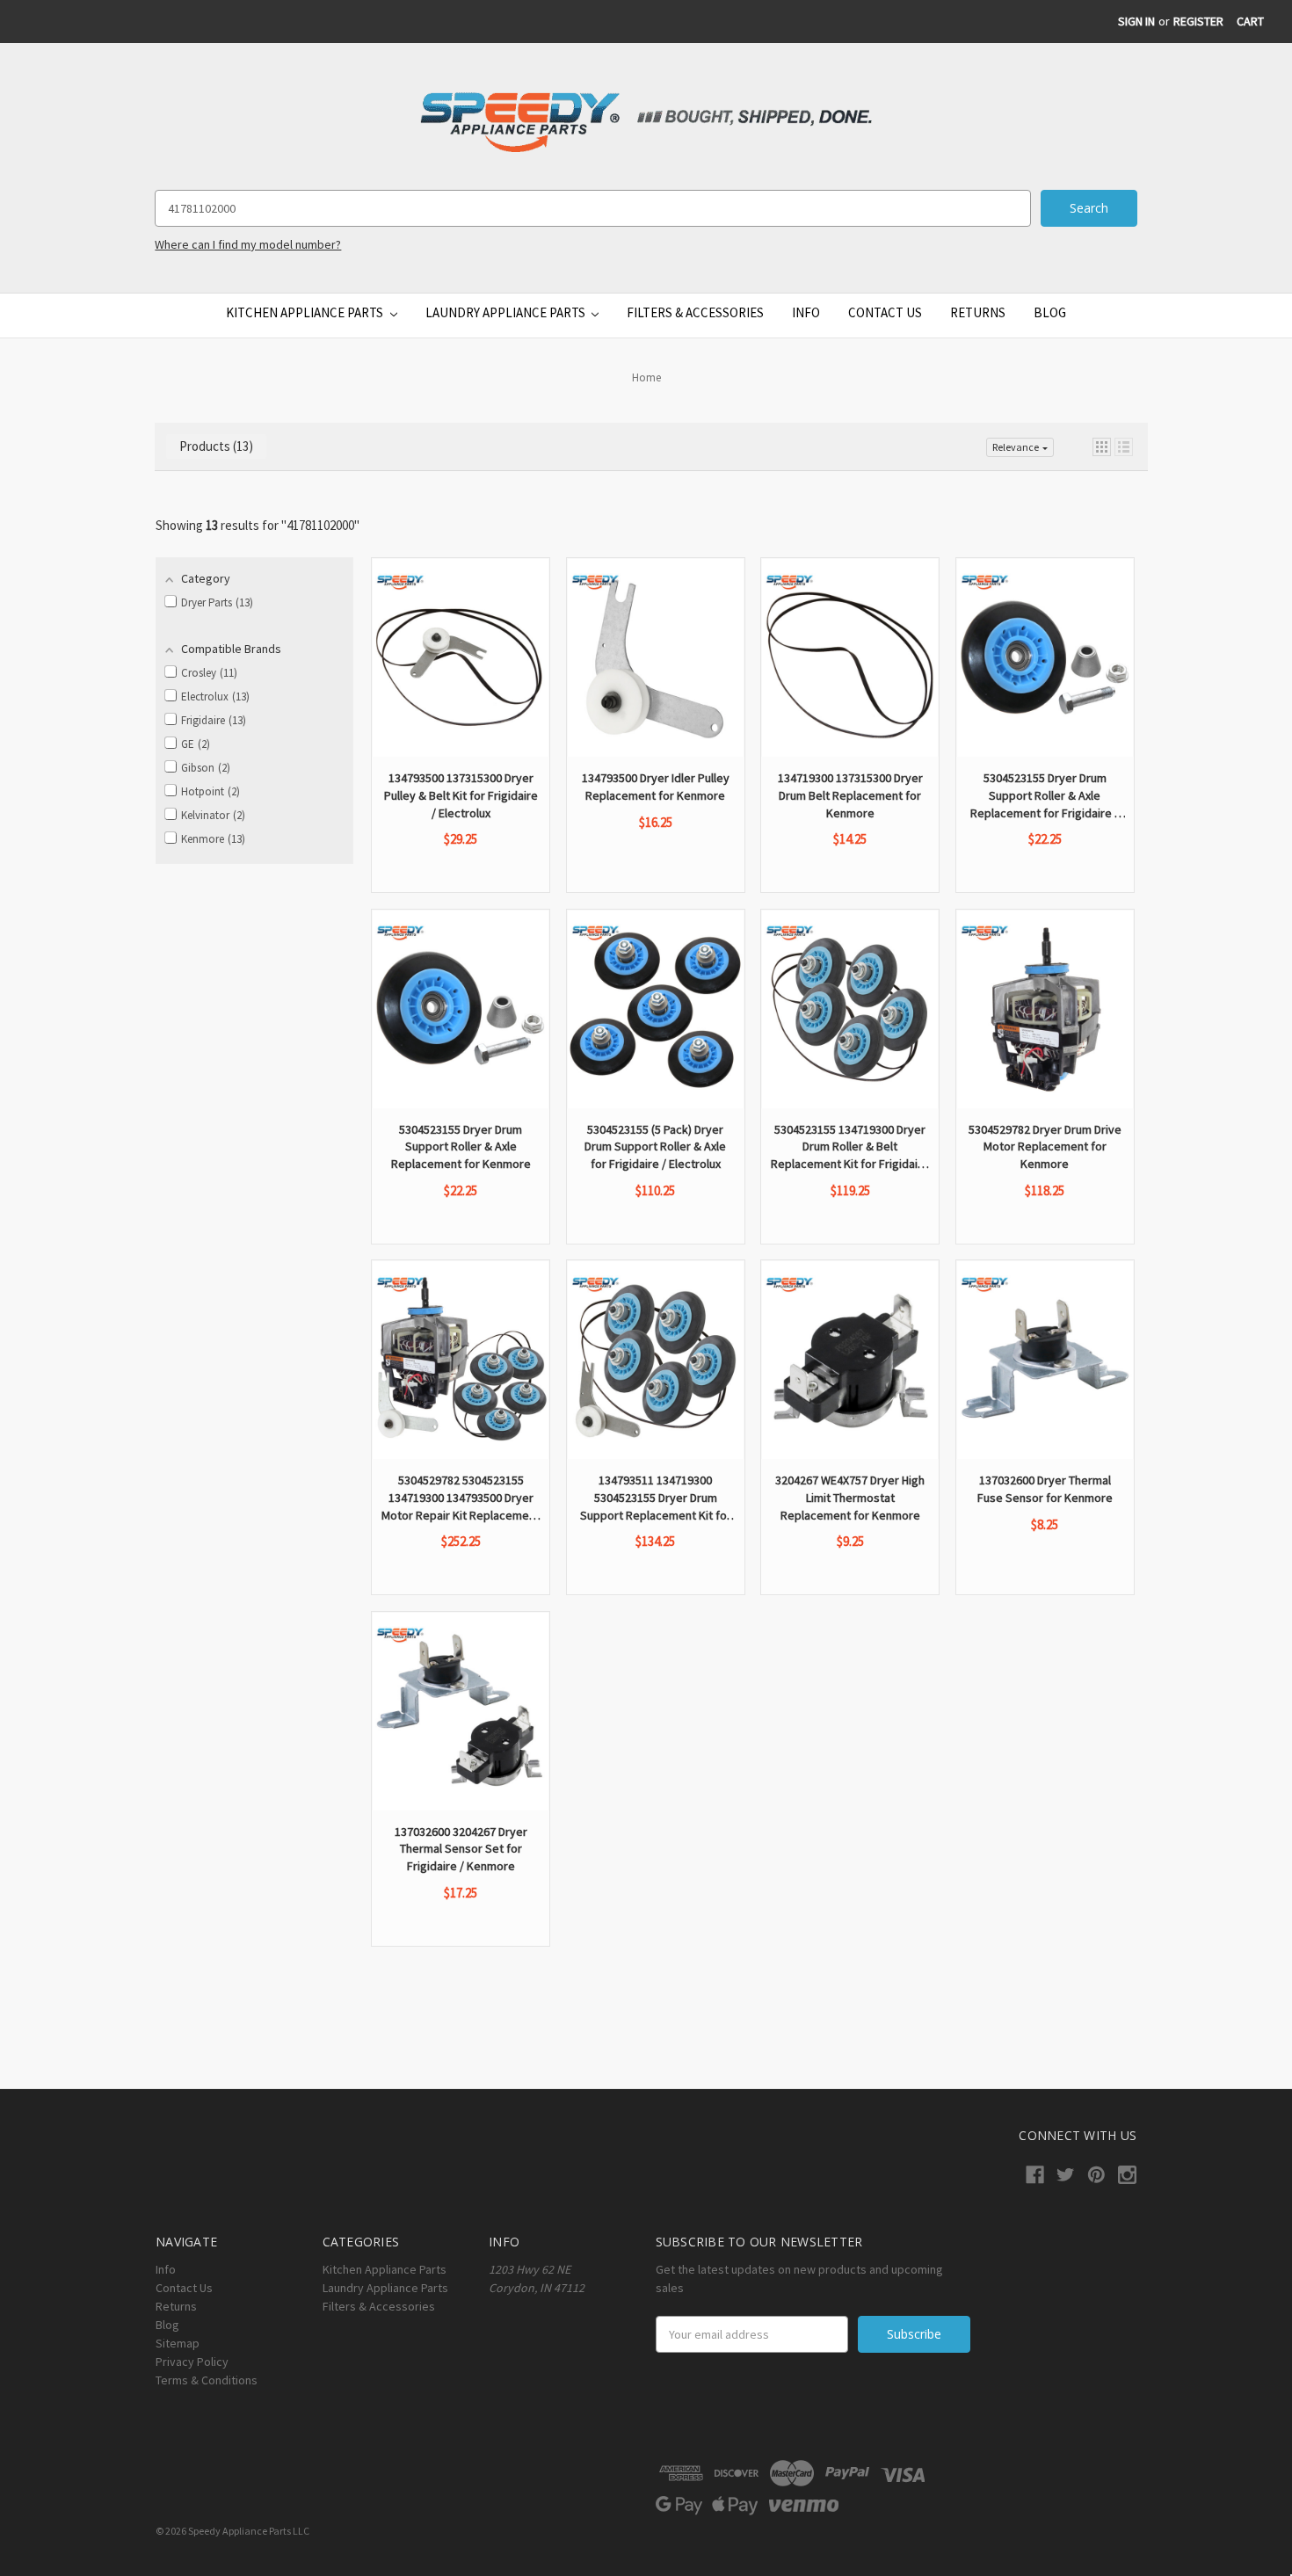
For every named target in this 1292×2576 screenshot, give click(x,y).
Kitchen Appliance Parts (306, 312)
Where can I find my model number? (248, 244)
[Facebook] (1035, 2175)
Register (1198, 21)
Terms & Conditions (207, 2380)
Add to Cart (461, 708)
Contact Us (885, 312)
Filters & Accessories (695, 312)
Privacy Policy (192, 2362)
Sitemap (178, 2343)
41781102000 (320, 525)
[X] (1066, 2175)
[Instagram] (1127, 2175)
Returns (978, 312)
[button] (1102, 447)
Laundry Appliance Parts (507, 312)
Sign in (1136, 21)
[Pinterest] (1096, 2175)
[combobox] (592, 208)
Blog (1050, 312)
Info (806, 312)
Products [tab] (214, 446)
